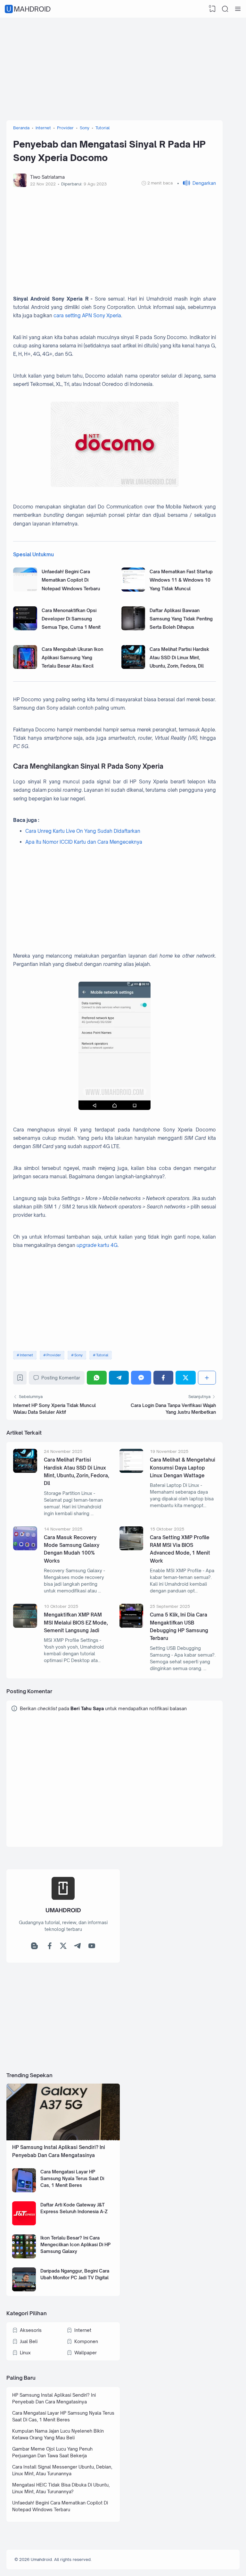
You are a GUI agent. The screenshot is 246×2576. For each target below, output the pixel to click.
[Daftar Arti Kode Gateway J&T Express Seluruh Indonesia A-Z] (24, 2224)
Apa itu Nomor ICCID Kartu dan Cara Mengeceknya (84, 842)
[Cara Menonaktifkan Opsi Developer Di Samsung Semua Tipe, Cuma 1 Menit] (25, 629)
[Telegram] (119, 1378)
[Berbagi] (207, 1378)
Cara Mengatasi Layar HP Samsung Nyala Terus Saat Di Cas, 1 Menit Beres (72, 2178)
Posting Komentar (61, 1378)
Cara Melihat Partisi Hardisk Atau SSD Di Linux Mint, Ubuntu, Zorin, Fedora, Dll (179, 658)
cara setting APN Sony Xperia (87, 316)
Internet (26, 1355)
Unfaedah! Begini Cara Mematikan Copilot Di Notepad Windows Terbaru (71, 580)
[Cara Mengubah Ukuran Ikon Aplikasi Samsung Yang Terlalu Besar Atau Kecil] (25, 667)
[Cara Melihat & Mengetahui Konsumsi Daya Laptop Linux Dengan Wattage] (131, 1471)
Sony (78, 1355)
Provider (54, 1355)
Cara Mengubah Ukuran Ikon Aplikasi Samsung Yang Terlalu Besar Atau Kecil (72, 658)
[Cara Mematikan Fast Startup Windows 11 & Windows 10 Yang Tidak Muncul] (133, 590)
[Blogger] (34, 1947)
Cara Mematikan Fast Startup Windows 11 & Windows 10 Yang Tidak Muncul (181, 580)
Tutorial (102, 1355)
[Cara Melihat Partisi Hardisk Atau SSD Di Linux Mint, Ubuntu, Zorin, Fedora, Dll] (133, 667)
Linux (25, 2353)
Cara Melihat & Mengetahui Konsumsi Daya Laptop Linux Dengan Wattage (183, 1468)
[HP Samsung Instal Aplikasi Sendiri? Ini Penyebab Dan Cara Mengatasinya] (63, 2139)
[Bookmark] (20, 1379)
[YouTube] (92, 1947)
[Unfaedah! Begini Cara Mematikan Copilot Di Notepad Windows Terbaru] (25, 590)
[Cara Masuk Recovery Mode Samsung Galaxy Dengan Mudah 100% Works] (25, 1549)
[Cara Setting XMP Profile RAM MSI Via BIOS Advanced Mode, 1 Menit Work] (131, 1549)
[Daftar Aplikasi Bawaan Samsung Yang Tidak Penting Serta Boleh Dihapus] (133, 629)
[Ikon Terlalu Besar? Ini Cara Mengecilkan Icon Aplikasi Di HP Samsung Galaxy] (24, 2257)
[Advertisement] (123, 69)
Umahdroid (29, 9)
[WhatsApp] (97, 1378)
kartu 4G (97, 1245)
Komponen (86, 2341)
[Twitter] (185, 1378)
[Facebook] (163, 1378)
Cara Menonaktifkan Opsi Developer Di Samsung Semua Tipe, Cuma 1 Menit (71, 619)
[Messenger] (141, 1378)
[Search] (225, 9)
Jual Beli (29, 2341)
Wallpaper (86, 2353)
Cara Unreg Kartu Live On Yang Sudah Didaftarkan (83, 831)
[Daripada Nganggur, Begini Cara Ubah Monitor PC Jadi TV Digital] (24, 2290)
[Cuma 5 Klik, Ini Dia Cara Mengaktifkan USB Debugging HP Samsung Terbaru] (131, 1626)
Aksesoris (31, 2330)
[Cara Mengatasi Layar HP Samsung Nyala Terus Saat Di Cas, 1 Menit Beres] (24, 2191)
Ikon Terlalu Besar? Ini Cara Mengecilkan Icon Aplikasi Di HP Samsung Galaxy (75, 2244)
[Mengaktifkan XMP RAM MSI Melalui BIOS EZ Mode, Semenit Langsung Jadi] (25, 1626)
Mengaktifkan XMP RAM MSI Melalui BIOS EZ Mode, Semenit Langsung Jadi (76, 1623)
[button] (197, 183)
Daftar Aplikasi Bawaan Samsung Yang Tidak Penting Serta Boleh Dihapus (181, 619)
